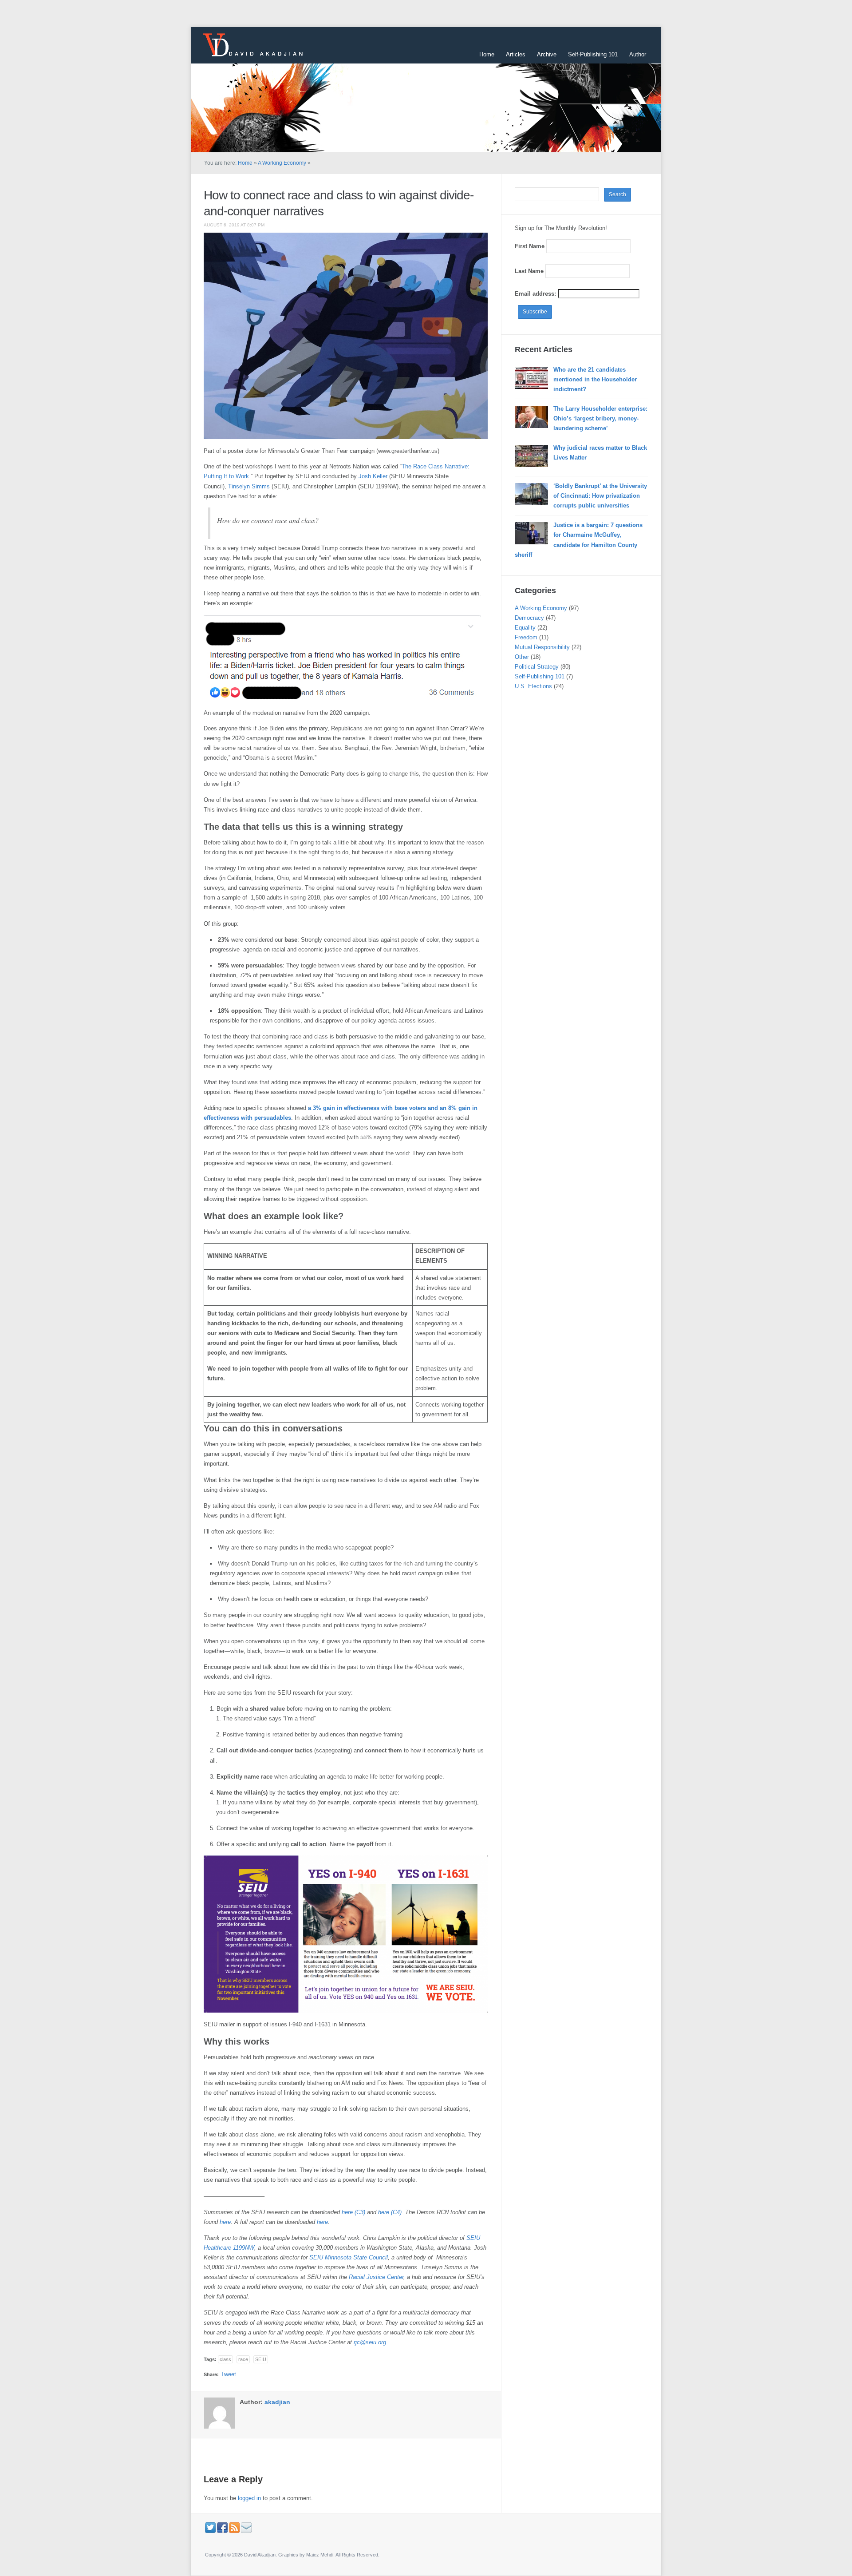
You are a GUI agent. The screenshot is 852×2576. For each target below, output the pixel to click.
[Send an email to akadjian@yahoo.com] (246, 2527)
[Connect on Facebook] (222, 2527)
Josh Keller (372, 476)
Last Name (529, 271)
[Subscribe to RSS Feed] (234, 2527)
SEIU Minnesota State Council (349, 2257)
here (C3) (353, 2212)
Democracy (529, 618)
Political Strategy (537, 667)
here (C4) (390, 2212)
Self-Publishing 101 (593, 54)
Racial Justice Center (376, 2277)
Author (638, 54)
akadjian (277, 2402)
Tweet (229, 2374)
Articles (516, 54)
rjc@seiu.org (370, 2342)
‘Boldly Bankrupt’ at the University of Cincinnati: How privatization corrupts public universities (600, 496)
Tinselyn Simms (249, 486)
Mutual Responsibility (542, 647)
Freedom (526, 637)
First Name (530, 246)
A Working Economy (282, 163)
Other (522, 657)
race (243, 2359)
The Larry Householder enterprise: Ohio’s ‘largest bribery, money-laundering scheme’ (600, 418)
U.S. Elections (533, 686)
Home (487, 54)
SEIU (261, 2359)
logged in (249, 2498)
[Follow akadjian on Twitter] (210, 2527)
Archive (547, 54)
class (225, 2359)
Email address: (536, 294)
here (225, 2222)
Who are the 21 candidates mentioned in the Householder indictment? (595, 379)
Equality (525, 628)
